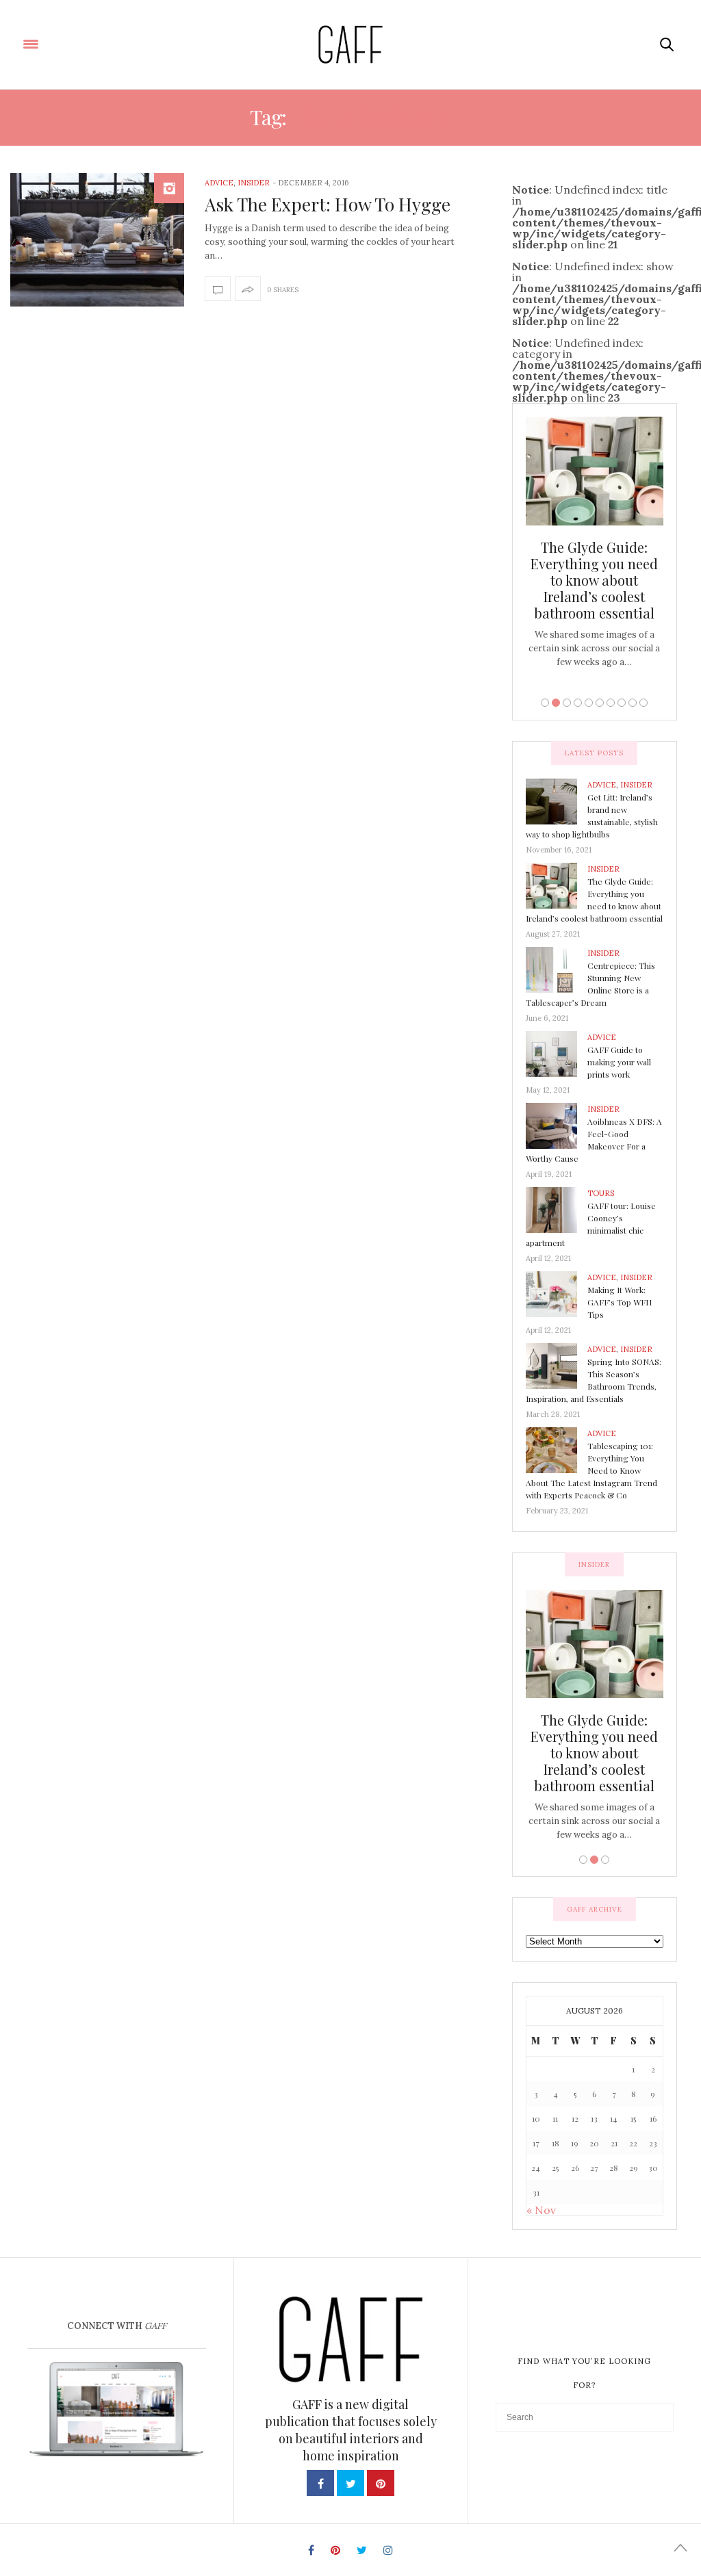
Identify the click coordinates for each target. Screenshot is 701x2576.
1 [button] (545, 703)
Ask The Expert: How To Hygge (328, 204)
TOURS (601, 1193)
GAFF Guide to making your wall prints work (619, 1062)
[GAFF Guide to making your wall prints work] (557, 1053)
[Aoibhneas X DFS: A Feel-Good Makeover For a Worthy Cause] (557, 1125)
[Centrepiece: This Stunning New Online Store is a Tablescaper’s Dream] (557, 969)
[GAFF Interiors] (350, 44)
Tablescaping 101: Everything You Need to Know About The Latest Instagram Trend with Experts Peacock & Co (591, 1470)
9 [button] (633, 703)
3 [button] (567, 703)
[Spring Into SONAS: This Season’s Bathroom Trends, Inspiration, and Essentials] (557, 1365)
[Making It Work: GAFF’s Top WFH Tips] (557, 1293)
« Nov (541, 2210)
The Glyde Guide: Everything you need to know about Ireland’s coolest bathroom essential (594, 580)
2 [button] (556, 703)
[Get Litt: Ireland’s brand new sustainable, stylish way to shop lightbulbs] (557, 801)
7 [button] (611, 703)
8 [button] (622, 703)
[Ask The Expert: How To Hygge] (97, 240)
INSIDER (254, 183)
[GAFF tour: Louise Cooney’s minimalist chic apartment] (557, 1209)
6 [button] (600, 703)
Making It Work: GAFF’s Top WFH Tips (620, 1302)
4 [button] (578, 703)
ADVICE (219, 183)
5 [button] (589, 703)
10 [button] (643, 703)
